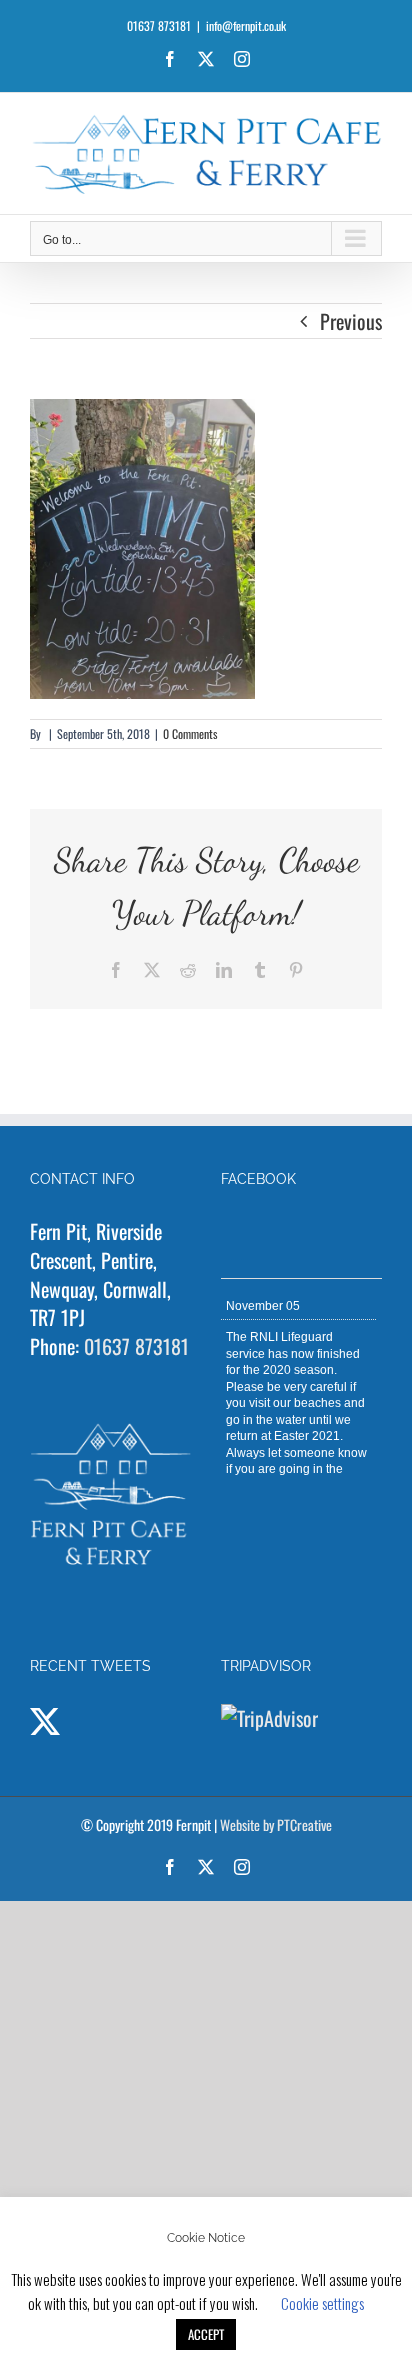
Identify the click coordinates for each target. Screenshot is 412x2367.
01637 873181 (136, 1346)
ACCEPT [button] (206, 2334)
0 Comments (190, 733)
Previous (351, 321)
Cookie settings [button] (322, 2303)
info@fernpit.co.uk (246, 25)
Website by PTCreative (276, 1824)
